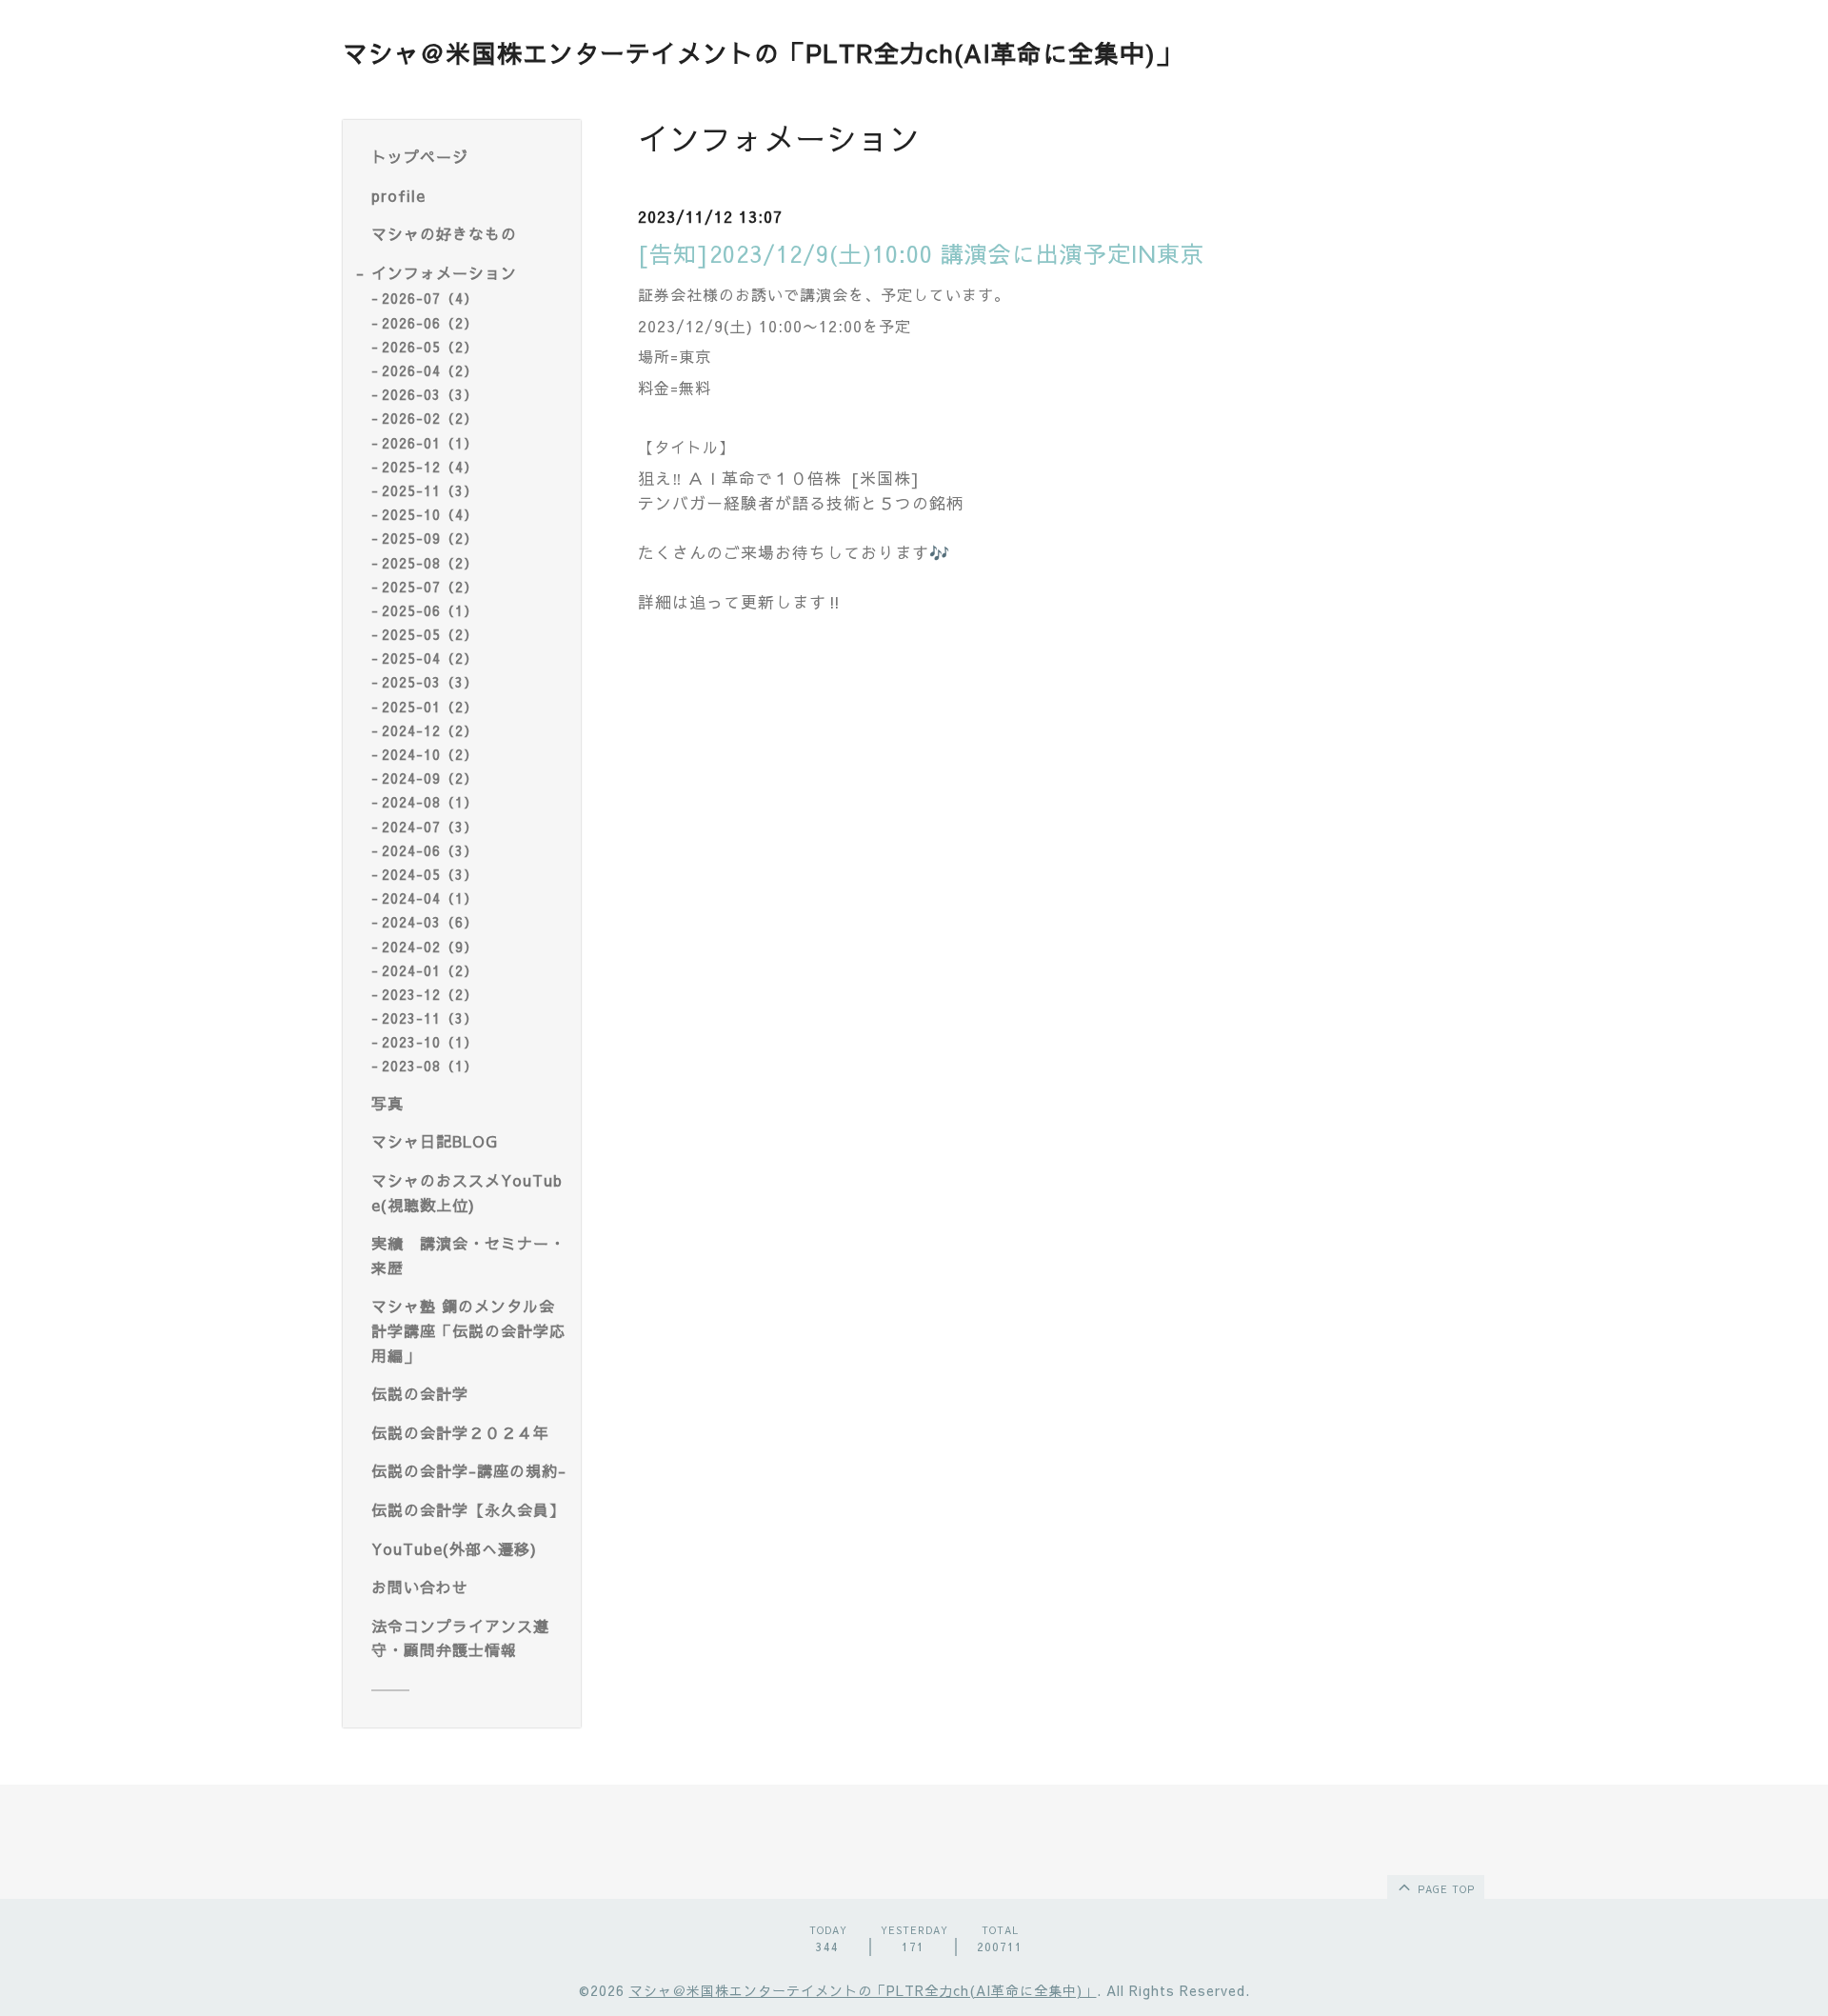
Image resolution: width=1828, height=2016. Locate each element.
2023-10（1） (430, 1042)
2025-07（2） (430, 587)
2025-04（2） (430, 658)
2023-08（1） (430, 1066)
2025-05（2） (430, 634)
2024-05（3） (430, 874)
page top (1444, 1889)
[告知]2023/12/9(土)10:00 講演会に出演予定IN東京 (921, 253)
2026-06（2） (430, 323)
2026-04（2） (430, 370)
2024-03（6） (430, 922)
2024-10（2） (430, 754)
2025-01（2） (430, 707)
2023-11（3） (430, 1018)
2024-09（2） (430, 778)
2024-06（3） (430, 850)
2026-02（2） (430, 418)
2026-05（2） (430, 347)
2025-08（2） (430, 563)
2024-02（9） (430, 947)
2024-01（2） (430, 970)
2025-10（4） (430, 514)
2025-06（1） (430, 610)
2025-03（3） (430, 682)
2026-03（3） (430, 394)
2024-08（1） (430, 802)
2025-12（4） (430, 467)
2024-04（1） (430, 898)
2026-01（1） (430, 443)
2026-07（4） (430, 298)
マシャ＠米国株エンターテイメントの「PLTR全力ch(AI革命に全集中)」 (762, 52)
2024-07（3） (430, 827)
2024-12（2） (430, 730)
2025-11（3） (430, 490)
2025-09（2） (430, 538)
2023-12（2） (430, 994)
